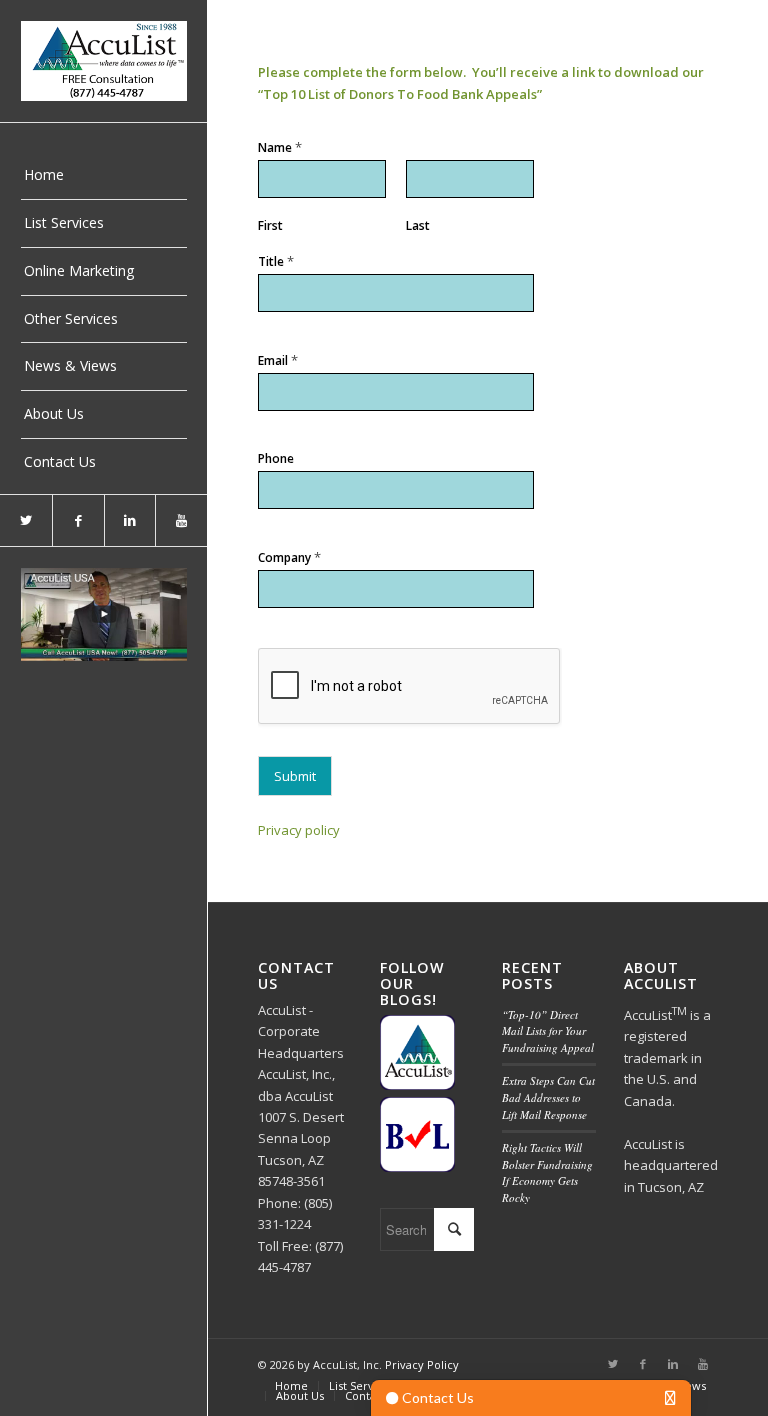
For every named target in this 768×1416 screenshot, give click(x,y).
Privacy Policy (422, 1364)
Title (276, 261)
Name (280, 147)
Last (418, 226)
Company (289, 557)
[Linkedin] (130, 520)
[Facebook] (78, 520)
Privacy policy (299, 830)
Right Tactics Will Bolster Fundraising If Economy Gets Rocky (547, 1172)
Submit (295, 776)
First (270, 226)
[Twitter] (26, 520)
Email (278, 360)
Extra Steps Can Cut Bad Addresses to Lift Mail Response (548, 1097)
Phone (276, 459)
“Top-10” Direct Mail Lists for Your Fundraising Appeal (548, 1031)
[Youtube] (181, 520)
